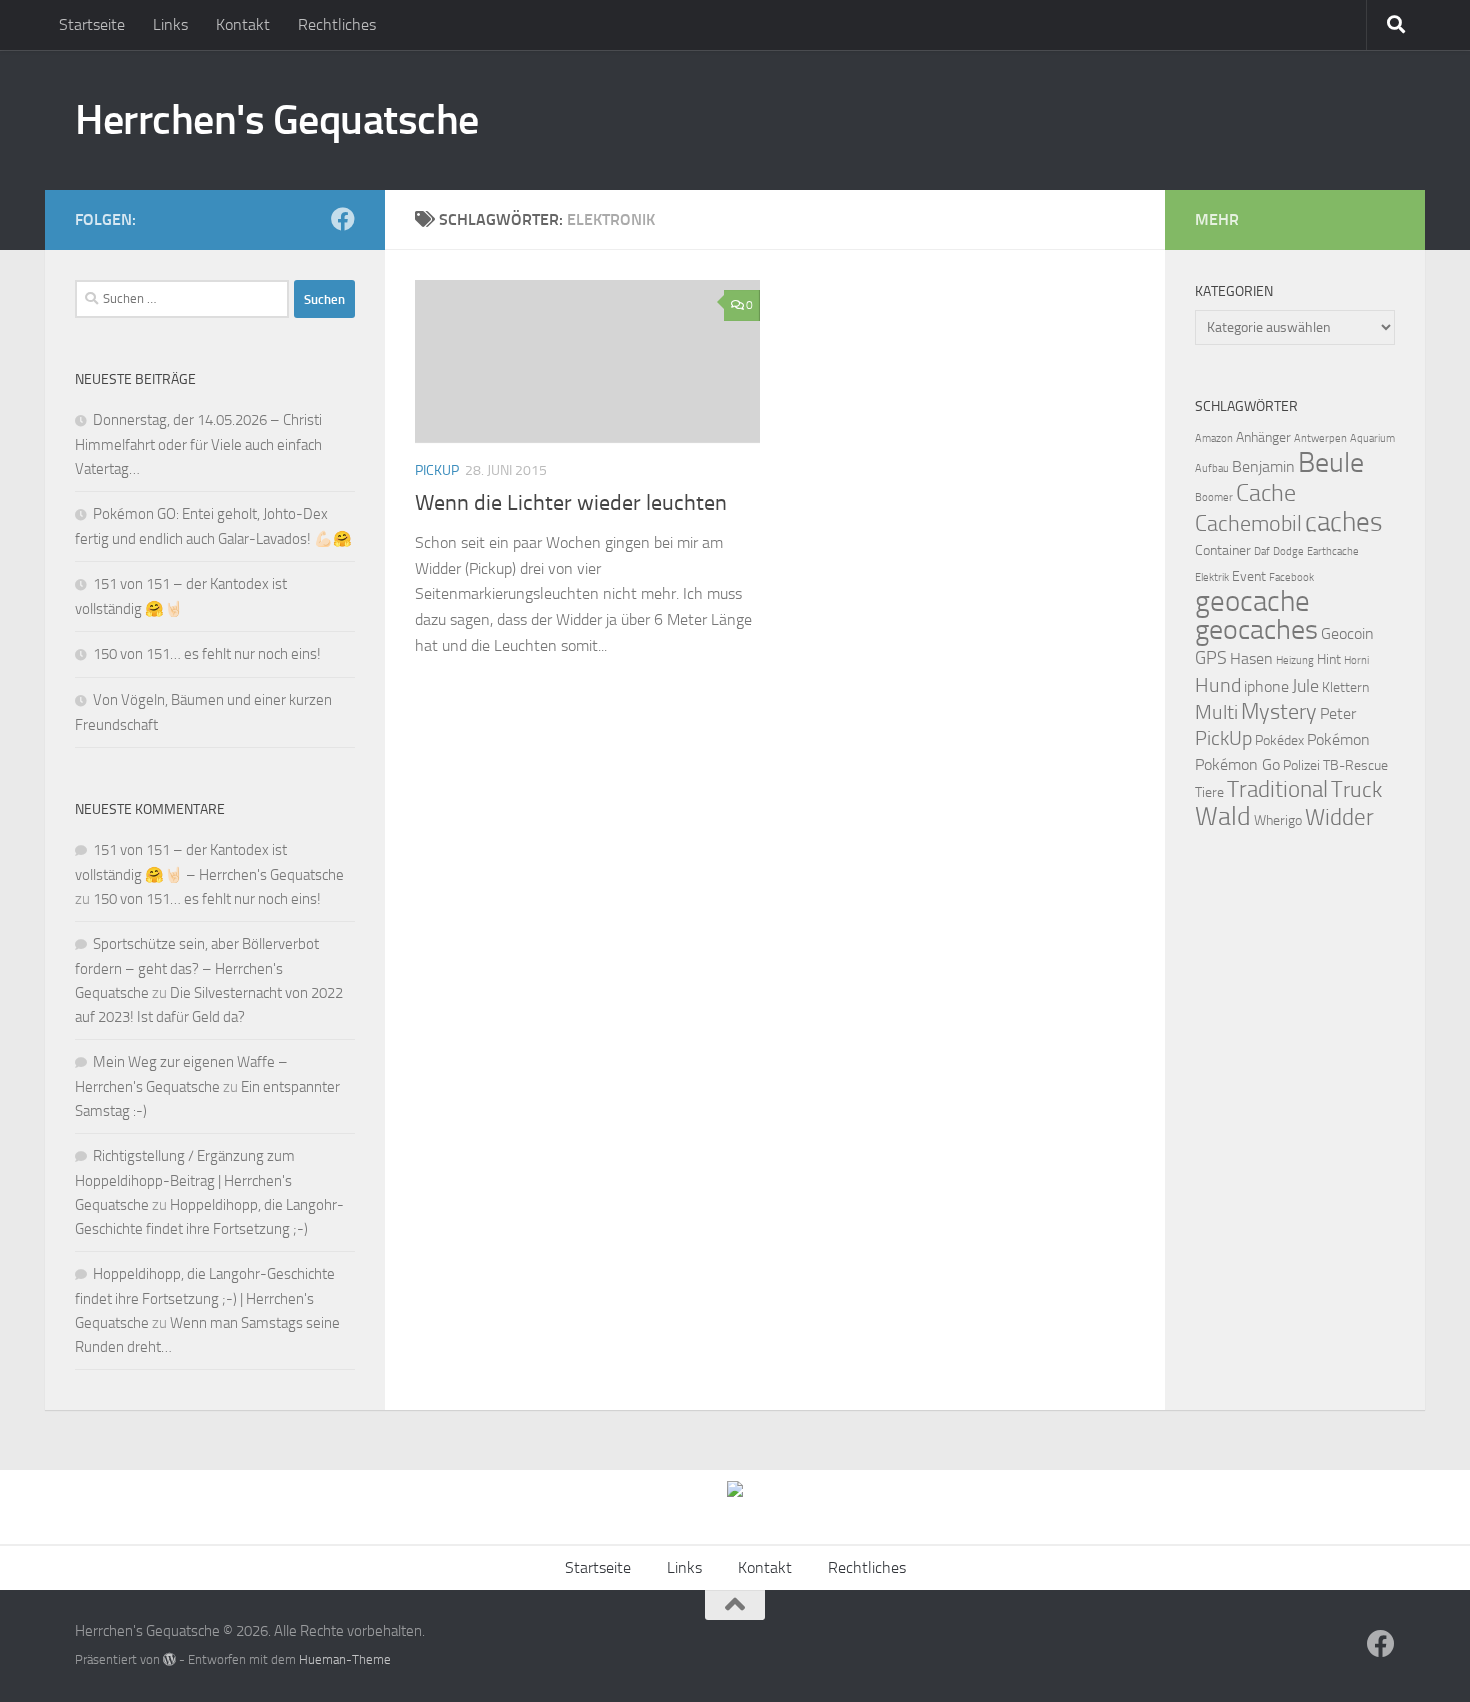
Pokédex (1279, 740)
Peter (1338, 713)
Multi (1216, 712)
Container (1223, 550)
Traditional (1277, 789)
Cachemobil (1248, 524)
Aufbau (1212, 468)
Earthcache (1333, 551)
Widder (1339, 817)
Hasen (1251, 658)
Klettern (1345, 687)
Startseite (92, 24)
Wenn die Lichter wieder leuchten (571, 503)
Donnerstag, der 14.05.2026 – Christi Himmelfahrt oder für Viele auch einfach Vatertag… (198, 444)
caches (1344, 522)
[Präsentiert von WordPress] (169, 1659)
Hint (1329, 659)
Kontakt (243, 24)
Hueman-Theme (345, 1659)
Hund (1218, 685)
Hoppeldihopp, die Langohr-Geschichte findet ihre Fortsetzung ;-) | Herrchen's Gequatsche (205, 1298)
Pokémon (1338, 739)
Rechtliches (337, 24)
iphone (1266, 686)
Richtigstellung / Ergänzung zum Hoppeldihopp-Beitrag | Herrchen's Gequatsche (185, 1180)
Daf (1262, 551)
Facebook (1291, 577)
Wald (1223, 816)
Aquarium (1372, 438)
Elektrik (1212, 577)
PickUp (1223, 738)
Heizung (1295, 660)
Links (170, 24)
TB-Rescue (1355, 765)
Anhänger (1263, 437)
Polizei (1301, 765)
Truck (1356, 790)
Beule (1331, 462)
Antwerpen (1320, 438)
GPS (1211, 658)
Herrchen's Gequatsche (277, 120)
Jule (1305, 686)
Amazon (1214, 438)
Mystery (1279, 712)
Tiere (1209, 792)
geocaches (1256, 629)
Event (1249, 576)
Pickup (437, 470)
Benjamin (1263, 466)
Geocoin (1347, 633)
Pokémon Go (1237, 764)
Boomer (1214, 497)
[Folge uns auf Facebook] (343, 219)
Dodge (1288, 551)
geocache (1252, 601)
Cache (1266, 493)
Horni (1356, 660)
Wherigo (1278, 820)
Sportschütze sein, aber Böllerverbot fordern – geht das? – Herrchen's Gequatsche (197, 968)
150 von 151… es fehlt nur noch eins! (207, 654)
